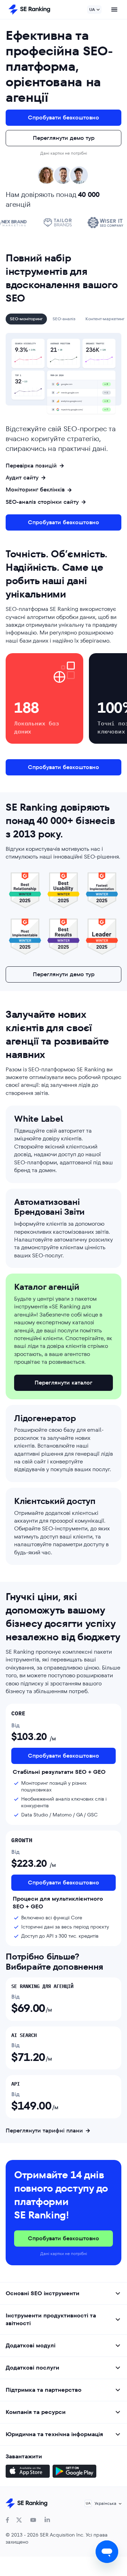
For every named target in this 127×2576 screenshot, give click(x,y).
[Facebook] (7, 2520)
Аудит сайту (22, 478)
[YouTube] (33, 2520)
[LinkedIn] (47, 2520)
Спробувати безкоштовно (64, 117)
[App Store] (28, 2472)
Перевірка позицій (31, 466)
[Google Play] (74, 2472)
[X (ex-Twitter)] (19, 2520)
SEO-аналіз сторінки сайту (42, 502)
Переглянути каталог (64, 1383)
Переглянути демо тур (64, 138)
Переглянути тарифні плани (44, 2131)
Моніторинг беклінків (35, 490)
